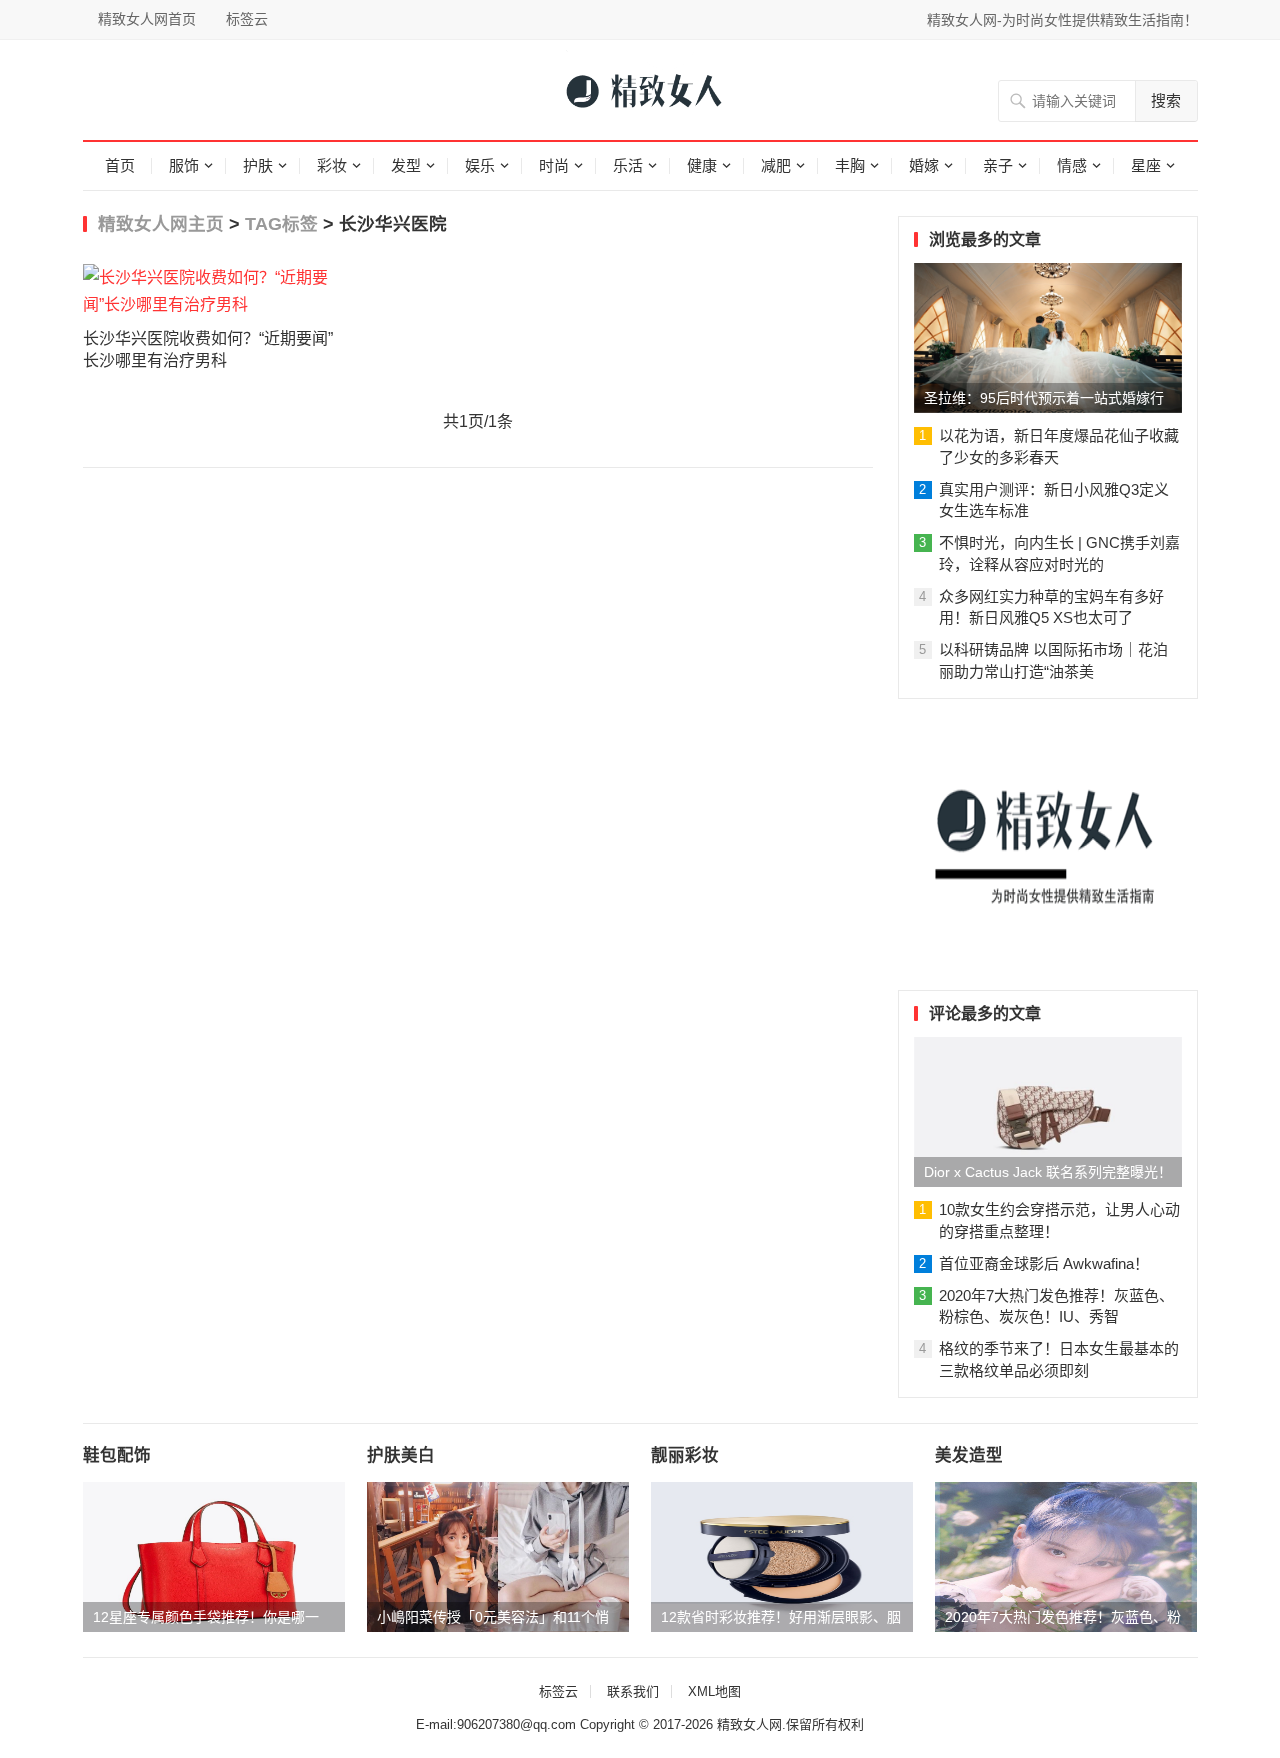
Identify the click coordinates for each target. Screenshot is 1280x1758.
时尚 (554, 165)
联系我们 (633, 1691)
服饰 (184, 165)
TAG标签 (281, 224)
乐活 (628, 165)
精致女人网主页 (161, 224)
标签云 (247, 19)
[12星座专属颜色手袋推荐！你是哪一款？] (214, 1557)
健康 (702, 165)
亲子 (998, 165)
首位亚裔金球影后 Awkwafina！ (1044, 1263)
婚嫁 (924, 165)
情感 (1072, 165)
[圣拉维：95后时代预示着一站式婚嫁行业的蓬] (1048, 338)
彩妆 (332, 165)
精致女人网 (749, 1724)
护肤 (258, 165)
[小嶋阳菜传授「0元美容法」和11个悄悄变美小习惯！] (498, 1557)
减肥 (776, 165)
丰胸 (850, 165)
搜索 (1166, 100)
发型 (406, 165)
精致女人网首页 (147, 19)
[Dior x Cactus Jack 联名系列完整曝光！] (1048, 1112)
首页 (120, 165)
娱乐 (480, 165)
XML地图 (714, 1691)
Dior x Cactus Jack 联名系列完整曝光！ (1048, 1172)
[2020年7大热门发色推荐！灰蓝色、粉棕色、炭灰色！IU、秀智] (1066, 1557)
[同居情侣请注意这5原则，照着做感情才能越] (1048, 963)
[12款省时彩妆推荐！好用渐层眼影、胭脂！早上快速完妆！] (782, 1557)
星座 (1146, 165)
